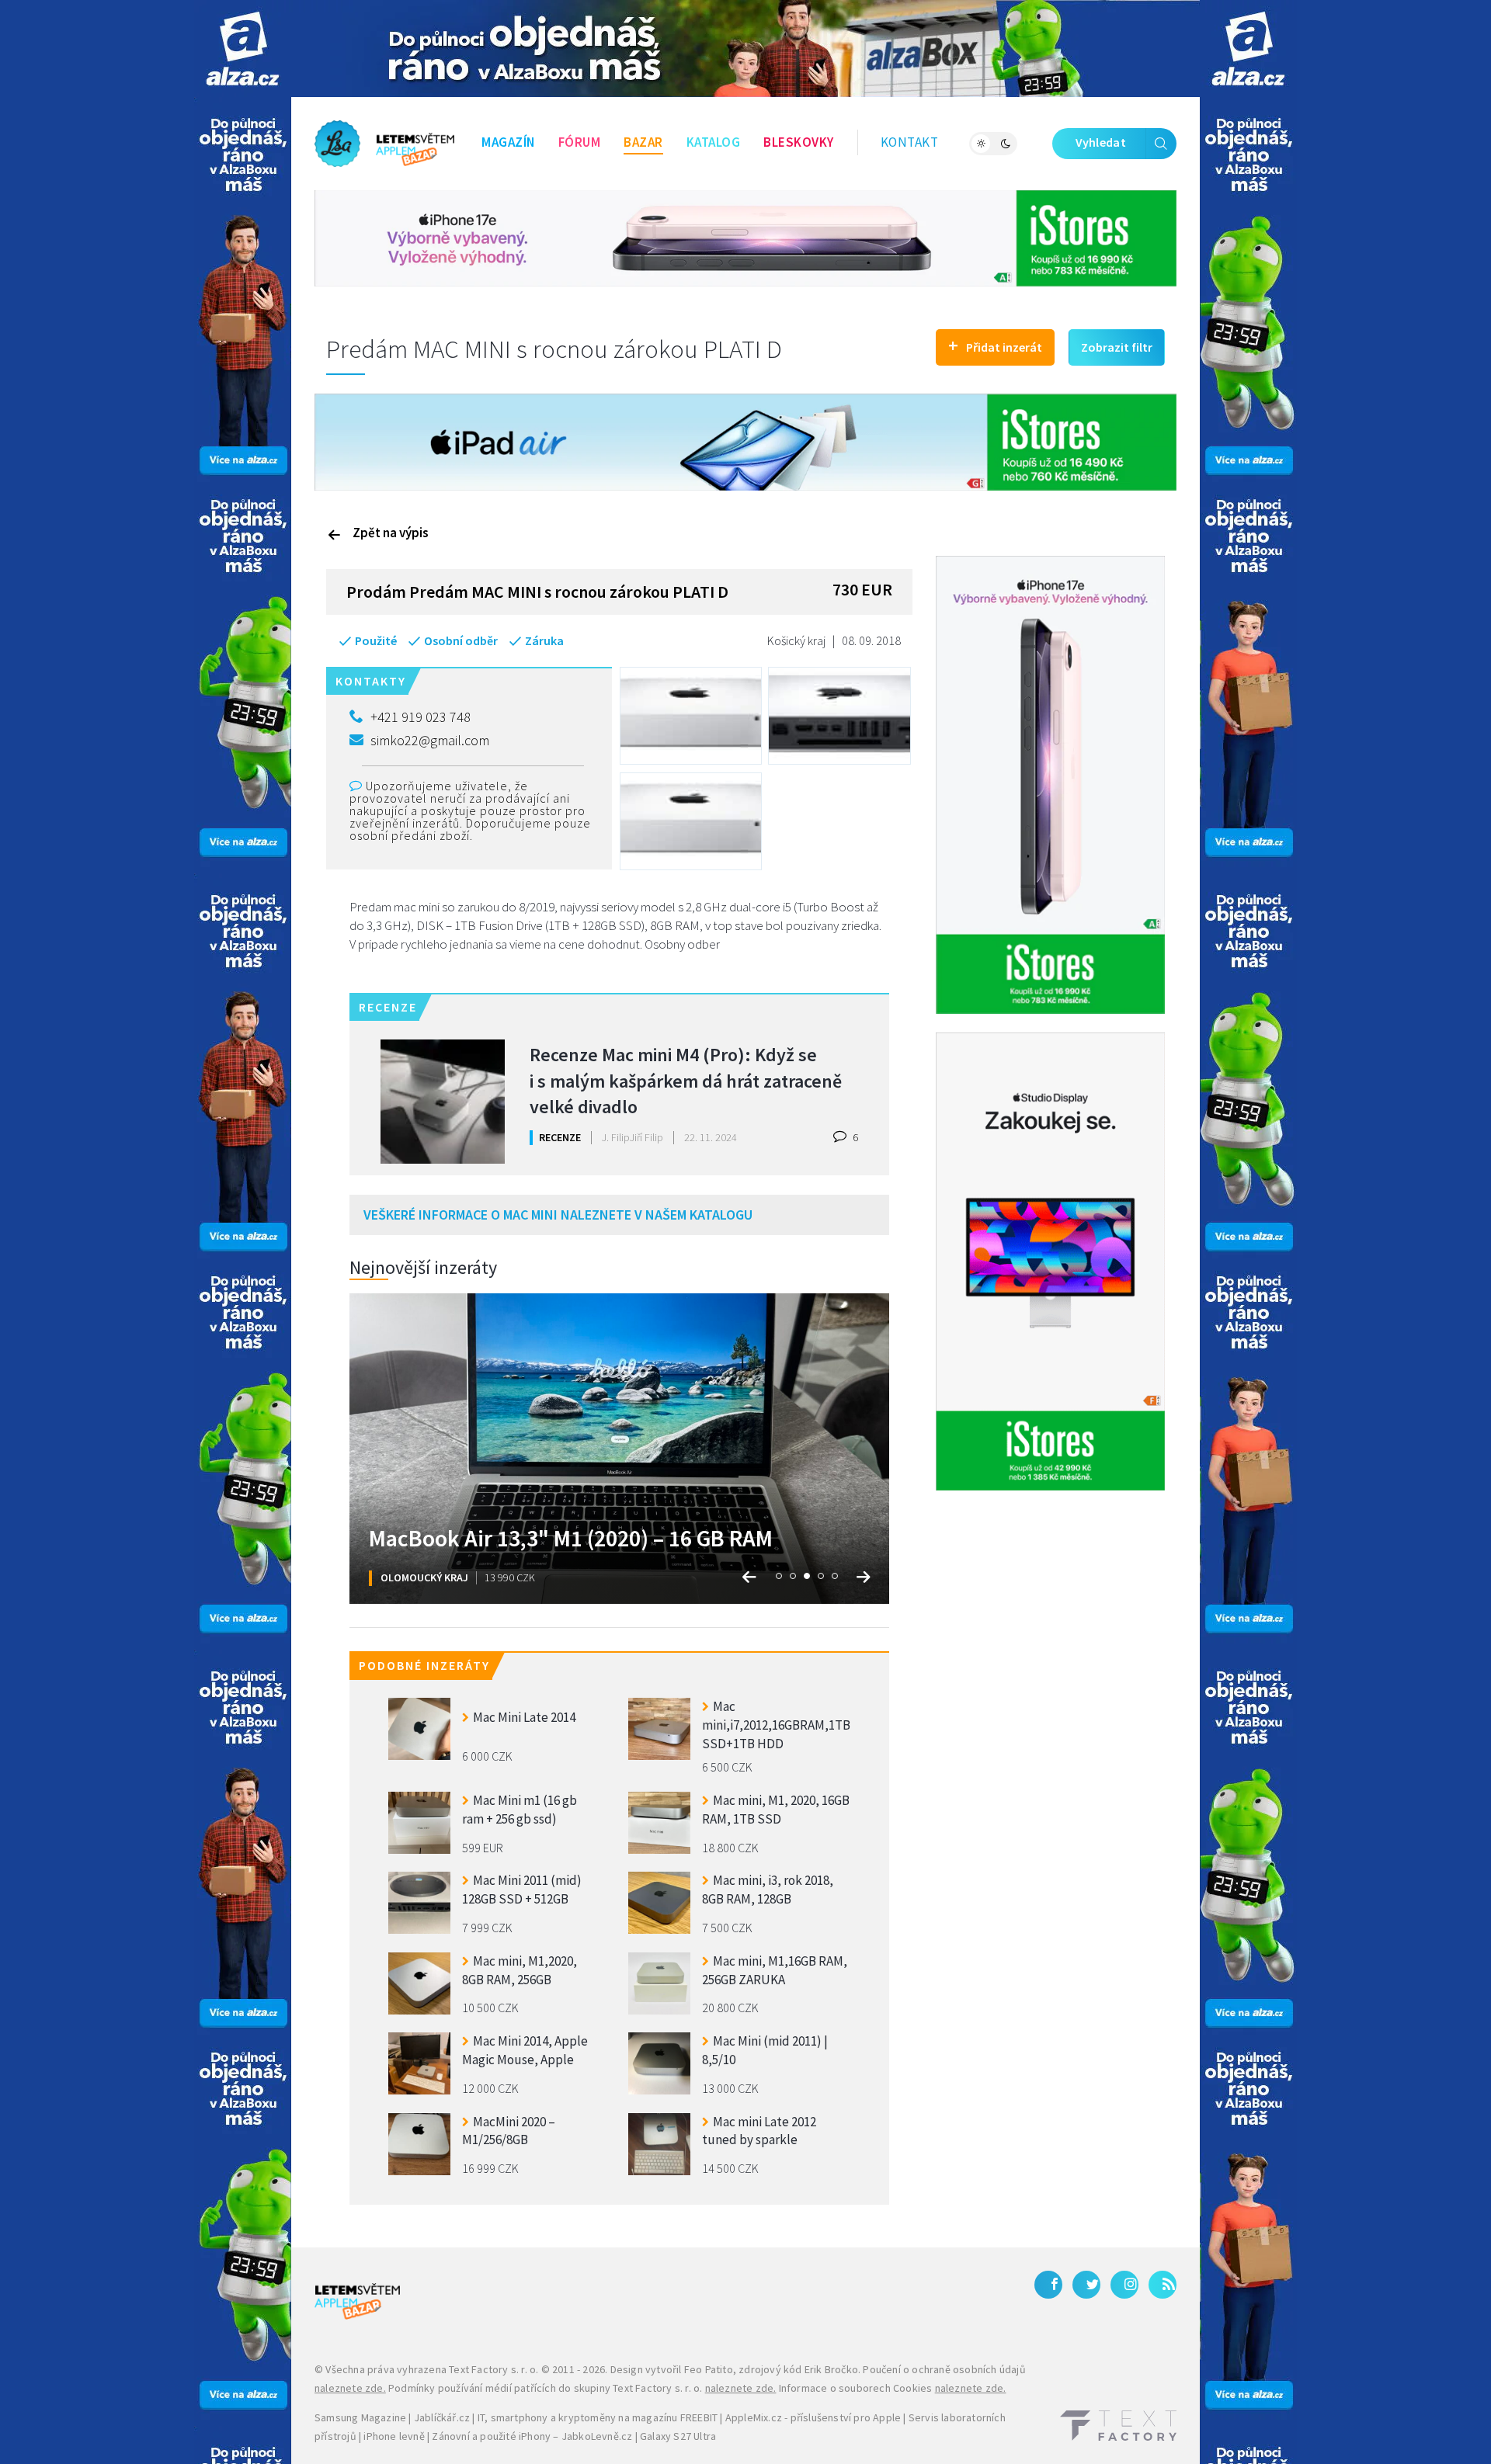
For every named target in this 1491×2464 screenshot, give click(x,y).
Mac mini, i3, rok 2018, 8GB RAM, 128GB (768, 1890)
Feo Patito (709, 2369)
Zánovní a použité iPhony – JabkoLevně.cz (532, 2436)
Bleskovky (799, 142)
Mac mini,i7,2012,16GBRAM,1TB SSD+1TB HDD (776, 1723)
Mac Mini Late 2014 (524, 1717)
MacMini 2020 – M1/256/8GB (509, 2131)
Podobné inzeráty (424, 1665)
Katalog (714, 142)
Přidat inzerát (995, 345)
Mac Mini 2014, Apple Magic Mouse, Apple (525, 2050)
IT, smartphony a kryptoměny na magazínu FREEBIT (598, 2417)
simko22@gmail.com (430, 740)
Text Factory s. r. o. (494, 2369)
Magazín (508, 142)
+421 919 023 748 (421, 717)
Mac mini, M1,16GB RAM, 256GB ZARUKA (775, 1970)
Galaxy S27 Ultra (678, 2436)
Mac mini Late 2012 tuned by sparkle (759, 2131)
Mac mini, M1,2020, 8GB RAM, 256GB (520, 1970)
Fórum (580, 142)
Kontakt (910, 142)
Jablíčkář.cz (442, 2417)
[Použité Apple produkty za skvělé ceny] (384, 144)
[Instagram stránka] (1124, 2285)
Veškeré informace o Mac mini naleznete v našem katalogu (558, 1215)
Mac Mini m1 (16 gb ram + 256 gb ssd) (520, 1810)
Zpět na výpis (391, 533)
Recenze (560, 1137)
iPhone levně (394, 2436)
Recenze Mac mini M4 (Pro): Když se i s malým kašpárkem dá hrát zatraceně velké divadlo (686, 1079)
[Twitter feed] (1086, 2285)
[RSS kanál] (1163, 2285)
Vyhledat (1101, 142)
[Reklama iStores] (745, 237)
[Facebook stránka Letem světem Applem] (1048, 2285)
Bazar (643, 142)
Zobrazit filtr (1117, 347)
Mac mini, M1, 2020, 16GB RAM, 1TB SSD (776, 1810)
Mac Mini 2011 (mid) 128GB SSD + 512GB (522, 1890)
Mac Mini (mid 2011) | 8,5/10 (765, 2050)
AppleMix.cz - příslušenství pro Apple (813, 2417)
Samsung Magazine (360, 2417)
